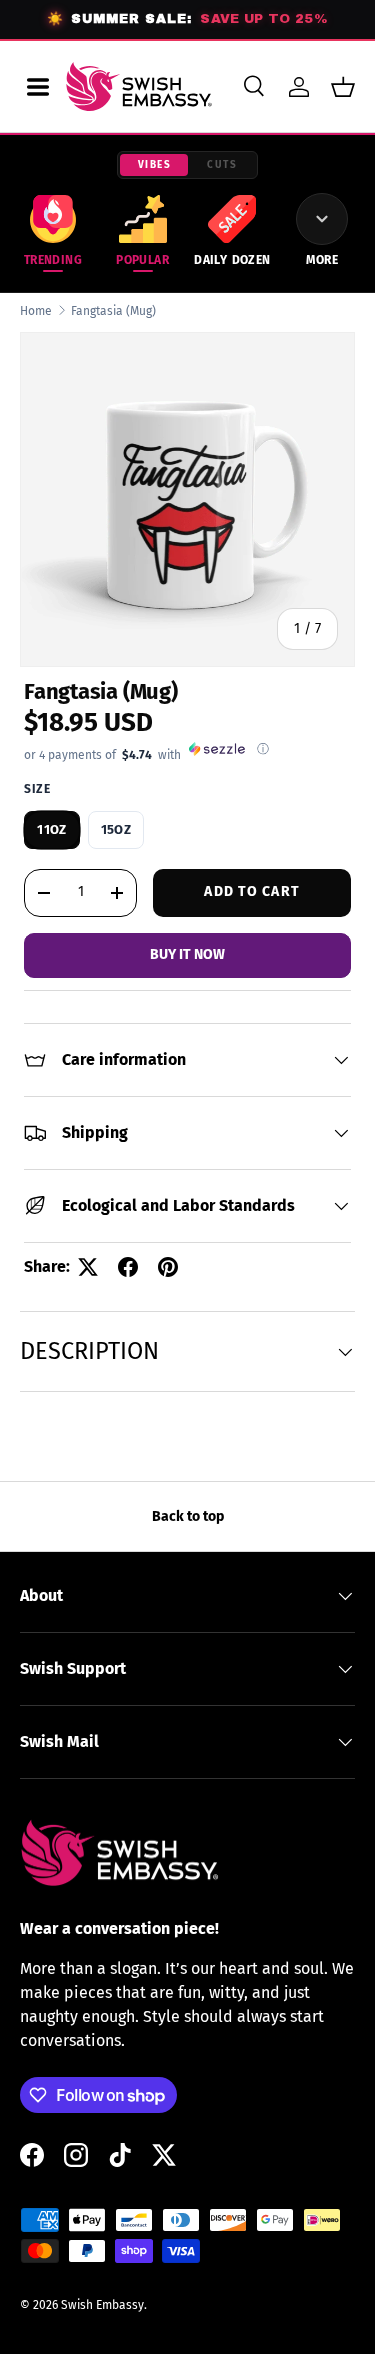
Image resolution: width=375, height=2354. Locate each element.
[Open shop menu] (38, 87)
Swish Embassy (102, 2305)
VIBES (155, 165)
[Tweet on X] (88, 1267)
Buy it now (187, 954)
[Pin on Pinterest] (168, 1267)
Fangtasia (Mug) (113, 311)
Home (36, 311)
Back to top (188, 1516)
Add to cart (251, 891)
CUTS (222, 165)
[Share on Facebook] (128, 1267)
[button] (343, 87)
